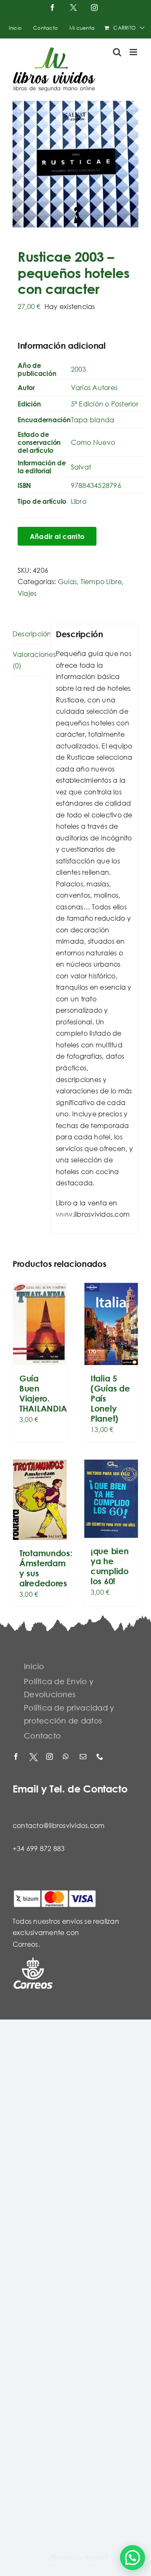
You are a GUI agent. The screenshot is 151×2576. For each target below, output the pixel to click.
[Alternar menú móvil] (134, 52)
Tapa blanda (93, 420)
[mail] (84, 1757)
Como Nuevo (93, 442)
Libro (79, 501)
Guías (67, 581)
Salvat (81, 467)
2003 (79, 369)
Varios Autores (94, 387)
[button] (133, 2558)
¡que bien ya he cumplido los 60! (110, 1566)
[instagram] (50, 1757)
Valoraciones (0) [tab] (29, 660)
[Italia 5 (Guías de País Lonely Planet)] (111, 1324)
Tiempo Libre (101, 581)
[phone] (101, 1757)
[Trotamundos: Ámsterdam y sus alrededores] (40, 1500)
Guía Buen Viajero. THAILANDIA (43, 1393)
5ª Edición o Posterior (105, 404)
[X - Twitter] (34, 1757)
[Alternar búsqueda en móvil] (117, 52)
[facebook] (17, 1757)
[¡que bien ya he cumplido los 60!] (111, 1499)
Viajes (27, 593)
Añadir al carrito (57, 536)
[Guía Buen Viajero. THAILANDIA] (40, 1324)
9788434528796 (96, 485)
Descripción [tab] (29, 634)
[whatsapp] (67, 1757)
